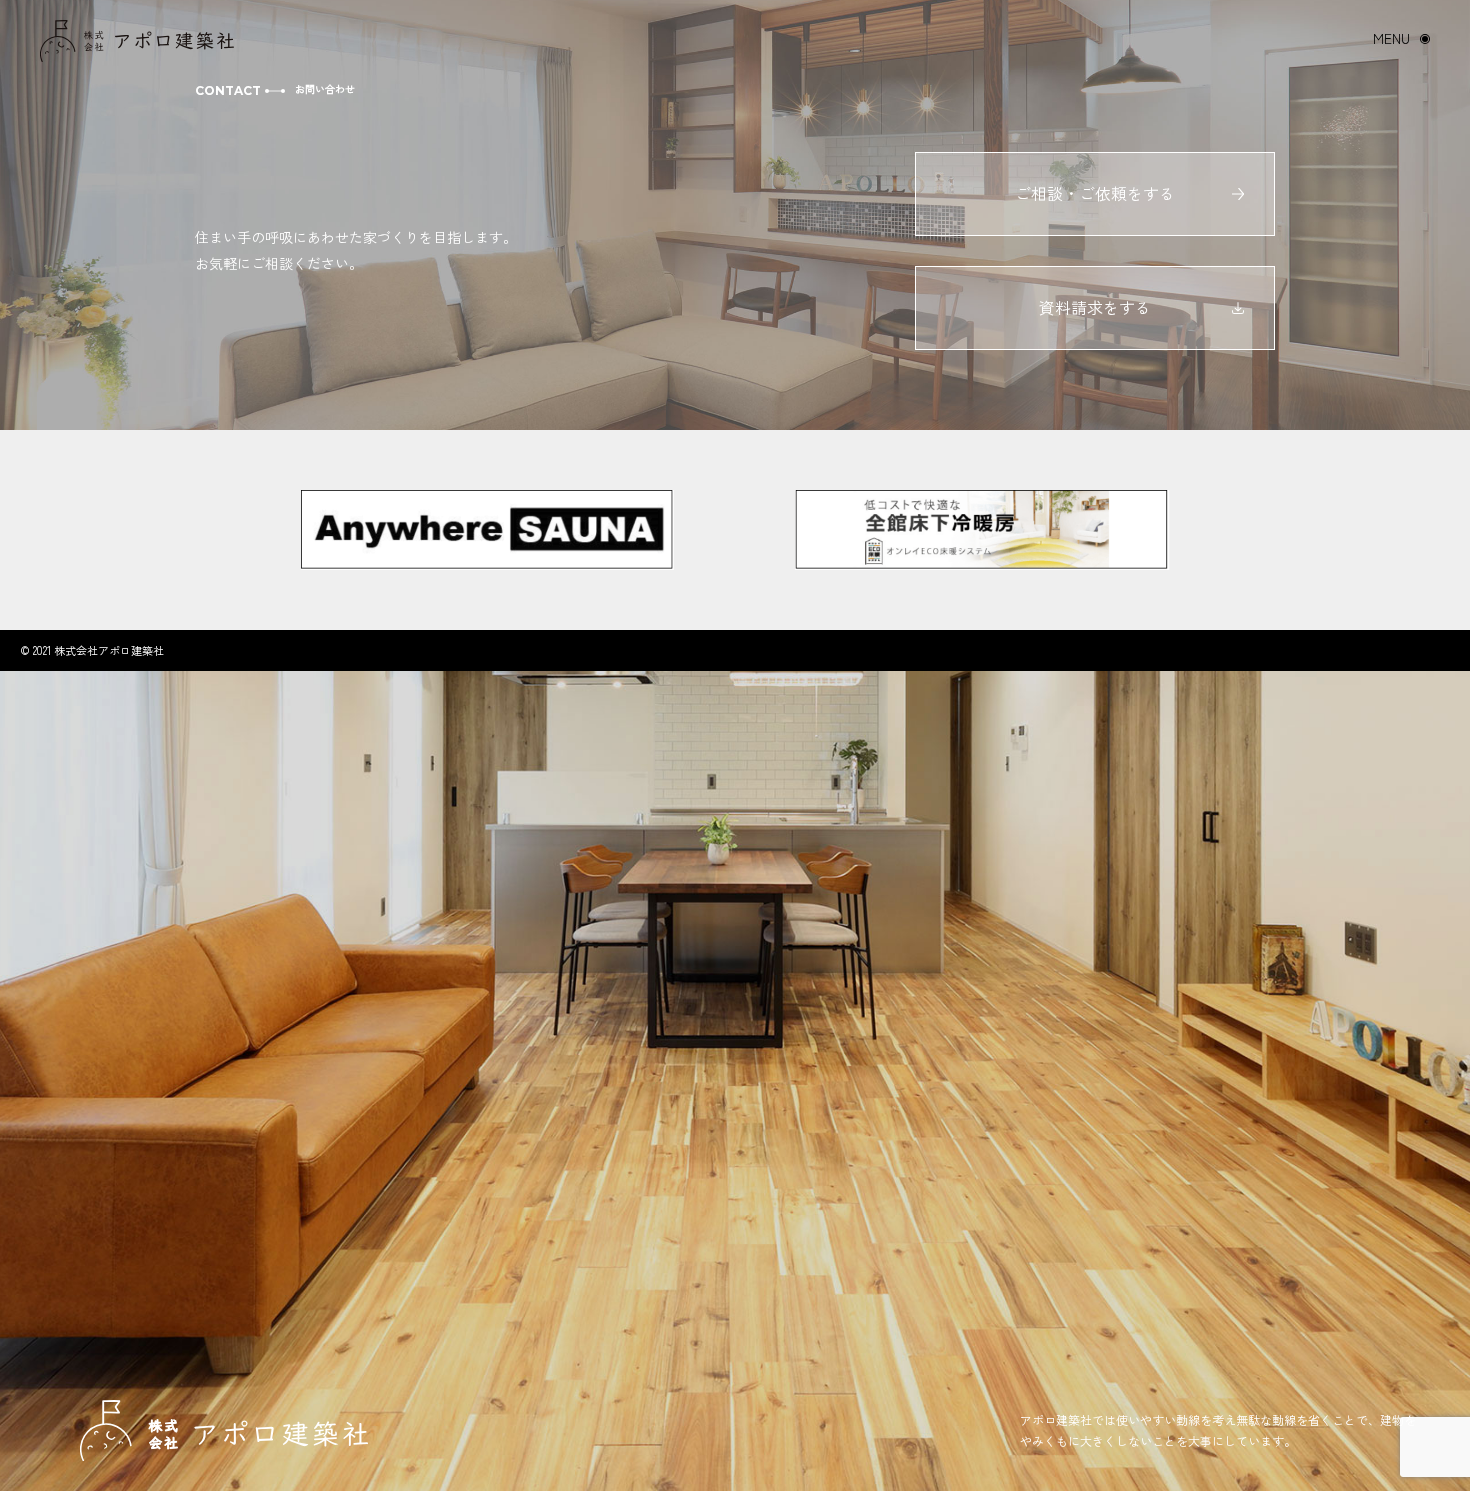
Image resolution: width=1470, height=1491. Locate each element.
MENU (1391, 38)
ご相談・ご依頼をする (1095, 193)
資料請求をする (1095, 307)
